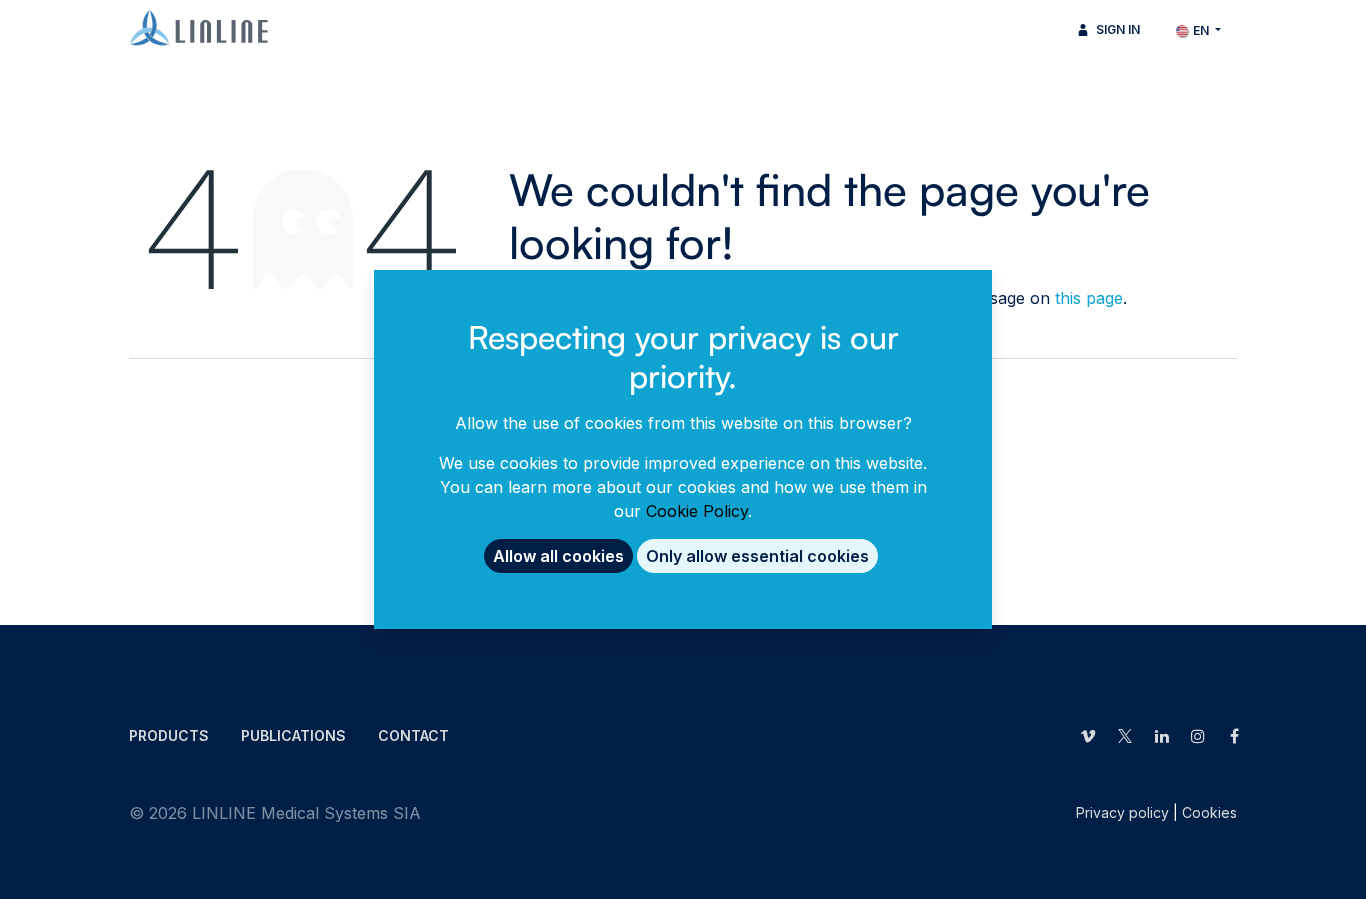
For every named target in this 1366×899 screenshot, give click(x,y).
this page (1089, 298)
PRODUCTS (169, 735)
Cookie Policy (697, 511)
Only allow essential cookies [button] (757, 556)
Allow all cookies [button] (558, 556)
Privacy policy (1122, 812)
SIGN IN (1116, 29)
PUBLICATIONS (293, 735)
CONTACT (413, 735)
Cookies (1209, 812)
